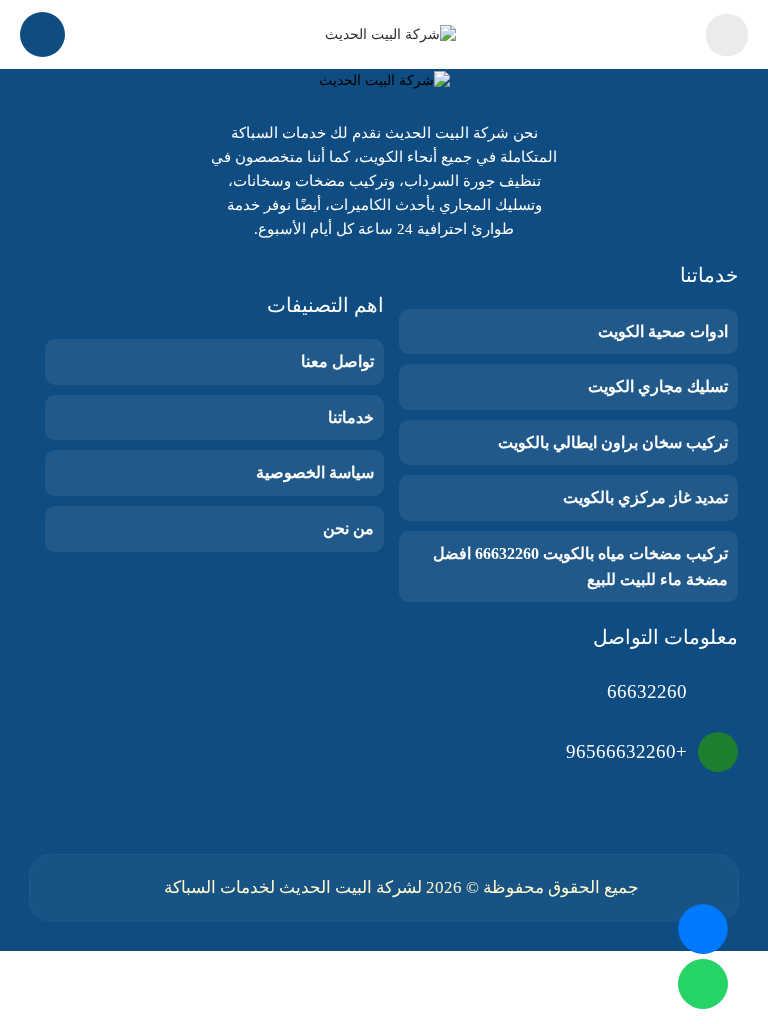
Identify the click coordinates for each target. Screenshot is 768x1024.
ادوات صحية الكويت (663, 331)
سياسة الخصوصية (315, 472)
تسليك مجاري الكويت (658, 386)
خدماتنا (351, 417)
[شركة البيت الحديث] (390, 34)
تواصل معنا (337, 361)
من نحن (348, 528)
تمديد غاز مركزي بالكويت (645, 497)
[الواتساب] (703, 984)
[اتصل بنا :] (703, 929)
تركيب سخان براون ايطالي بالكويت (613, 442)
